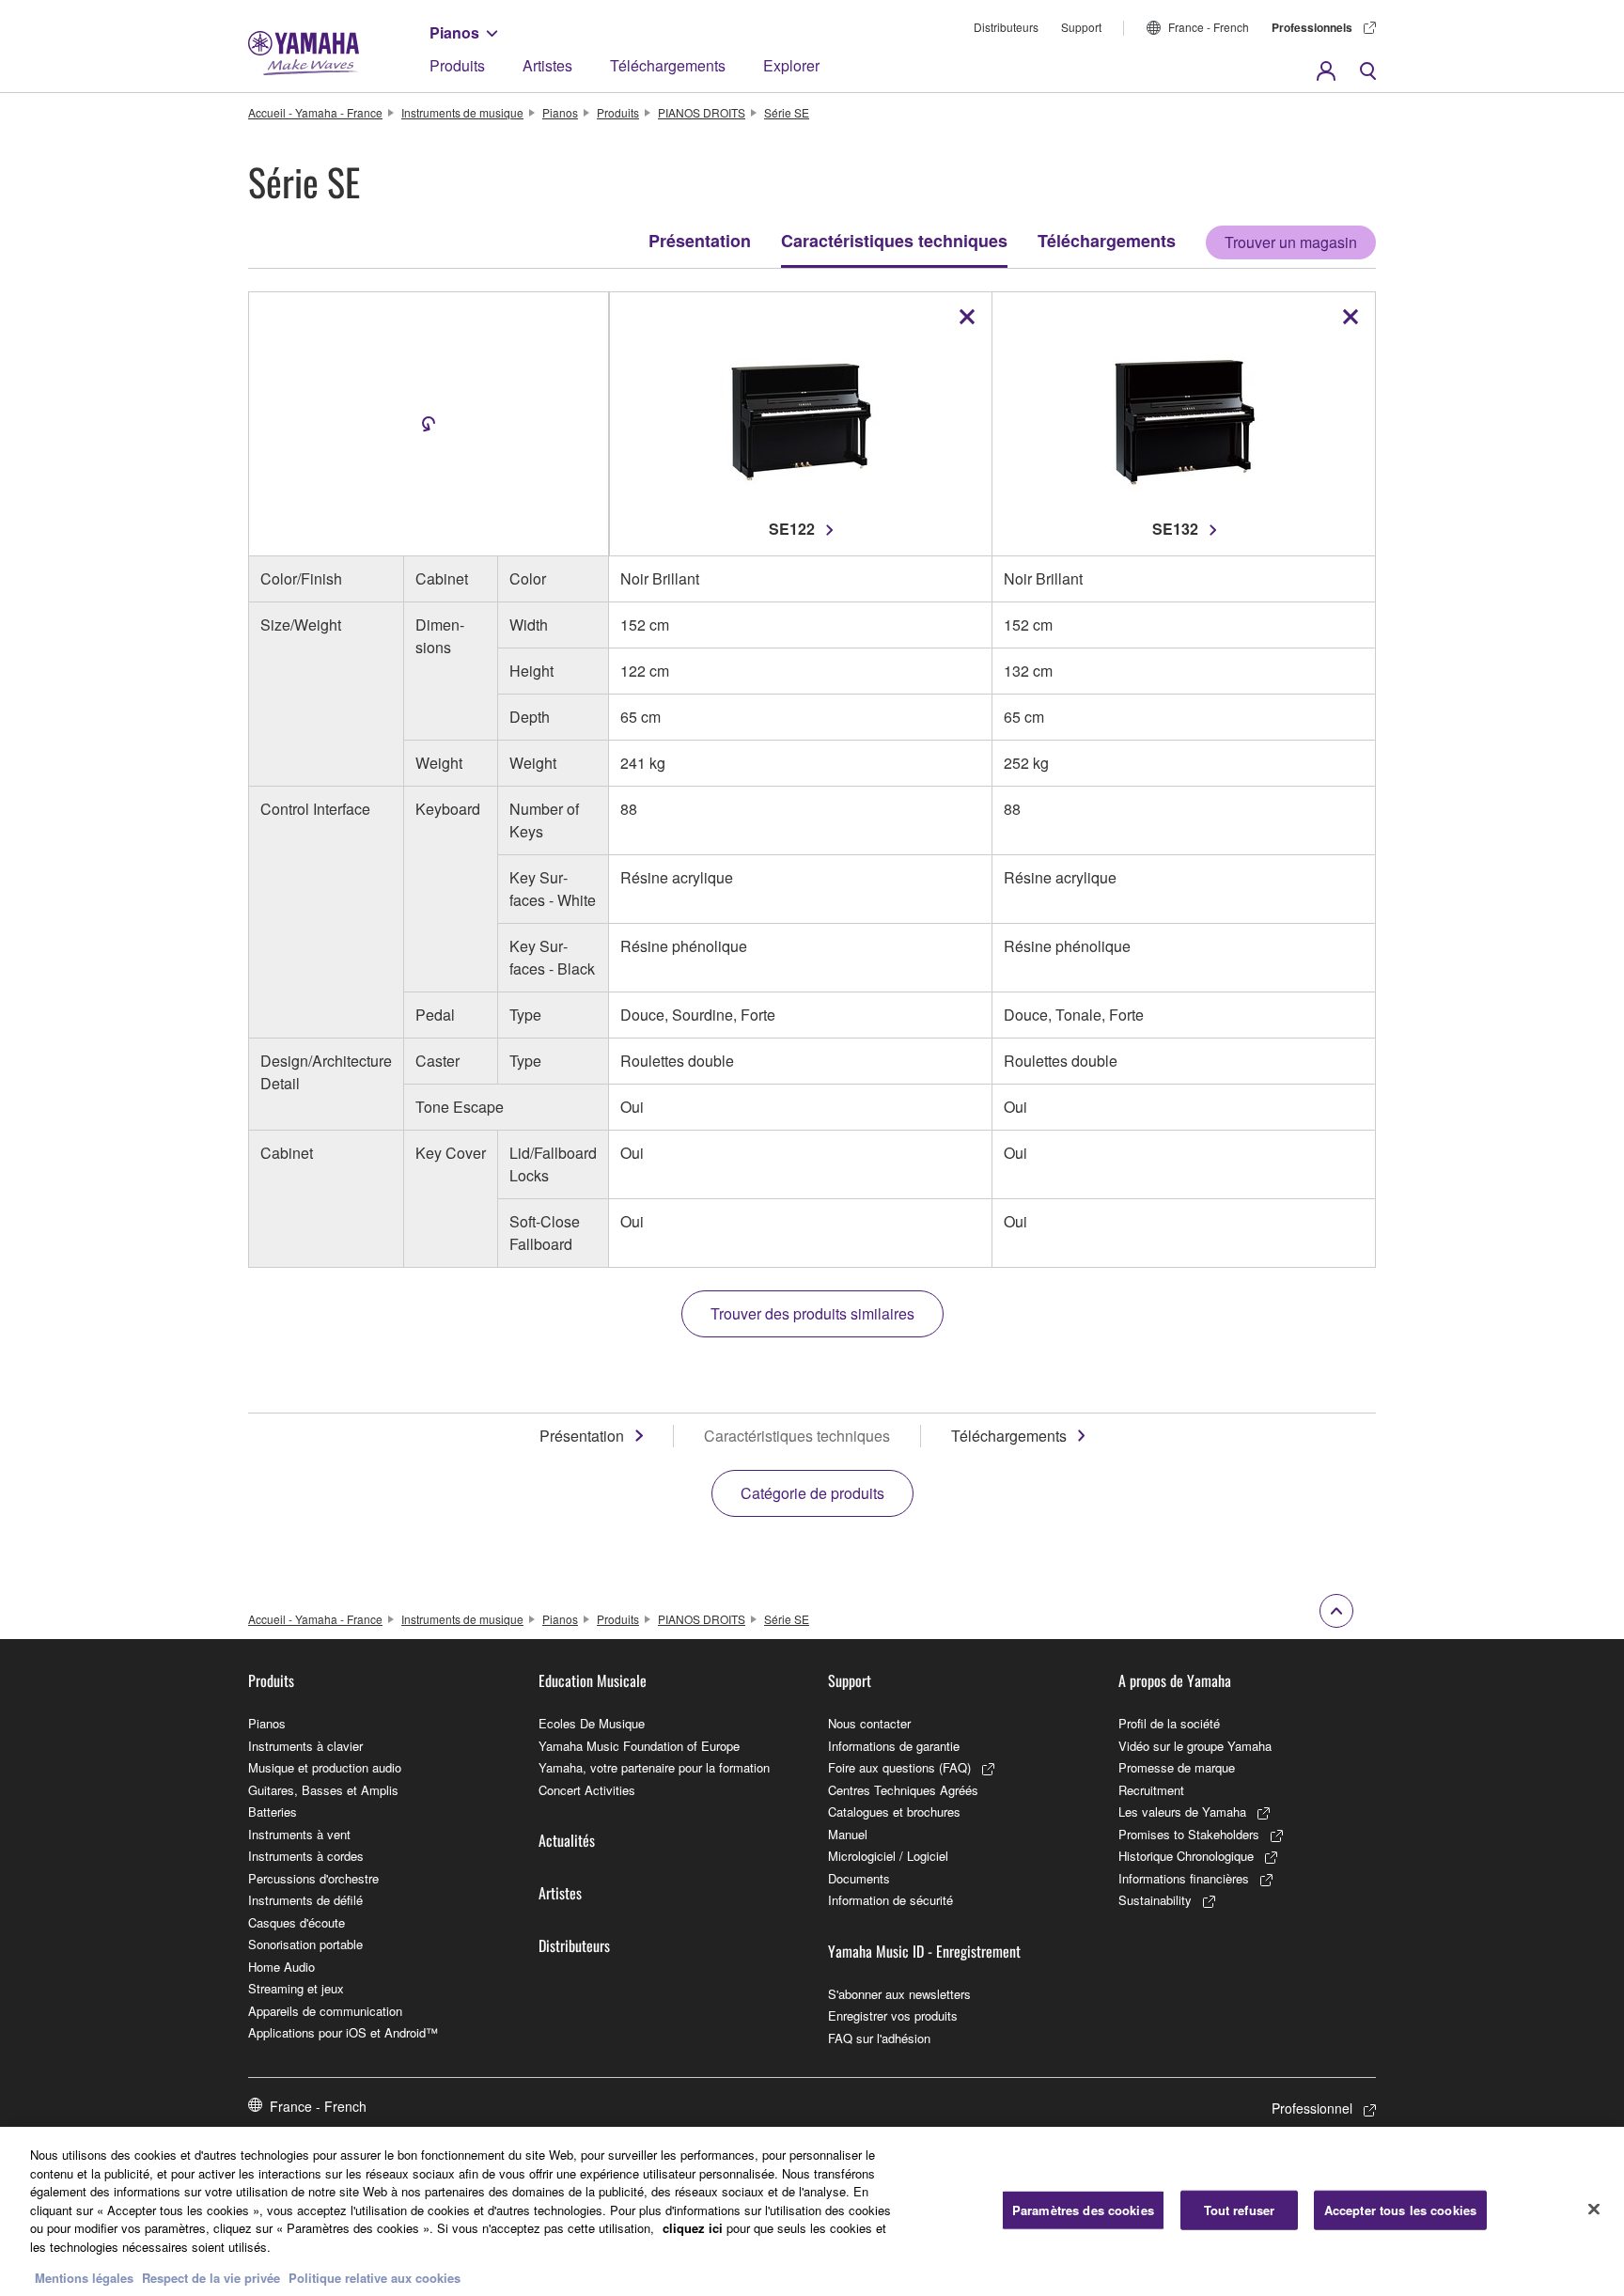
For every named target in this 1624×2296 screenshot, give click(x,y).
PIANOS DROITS (702, 112)
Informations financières (1184, 1878)
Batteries (273, 1812)
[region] (812, 2211)
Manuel (848, 1834)
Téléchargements (668, 65)
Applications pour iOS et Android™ (343, 2032)
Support (1081, 27)
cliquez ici (693, 2228)
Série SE (787, 112)
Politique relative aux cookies (375, 2277)
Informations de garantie (894, 1746)
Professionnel (1312, 2108)
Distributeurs (1006, 27)
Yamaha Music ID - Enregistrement (924, 1951)
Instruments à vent (299, 1834)
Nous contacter (869, 1723)
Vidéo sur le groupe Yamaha (1195, 1746)
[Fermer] (1594, 2210)
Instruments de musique (462, 112)
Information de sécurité (890, 1900)
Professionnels (1312, 27)
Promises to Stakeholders (1189, 1834)
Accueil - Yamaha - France (315, 112)
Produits (457, 65)
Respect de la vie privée (211, 2277)
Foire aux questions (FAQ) (899, 1767)
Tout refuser (1240, 2210)
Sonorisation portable (305, 1944)
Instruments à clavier (305, 1746)
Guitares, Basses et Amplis (323, 1790)
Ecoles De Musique (592, 1723)
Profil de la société (1169, 1723)
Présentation (700, 241)
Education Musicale (593, 1680)
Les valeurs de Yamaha (1182, 1812)
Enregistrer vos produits (893, 2015)
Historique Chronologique (1186, 1856)
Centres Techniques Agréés (903, 1790)
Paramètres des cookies (1083, 2210)
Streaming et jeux (296, 1988)
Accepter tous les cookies (1400, 2210)
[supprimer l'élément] (967, 317)
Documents (859, 1878)
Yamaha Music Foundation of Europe (639, 1746)
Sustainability (1155, 1900)
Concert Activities (587, 1790)
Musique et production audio (325, 1767)
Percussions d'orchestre (313, 1878)
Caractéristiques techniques (894, 241)
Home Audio (281, 1967)
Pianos (454, 32)
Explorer (791, 65)
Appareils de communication (325, 2011)
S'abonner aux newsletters (899, 1994)
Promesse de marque (1177, 1767)
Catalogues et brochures (894, 1812)
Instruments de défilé (305, 1900)
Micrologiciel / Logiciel (888, 1856)
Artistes (547, 65)
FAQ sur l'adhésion (879, 2038)
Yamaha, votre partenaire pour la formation (654, 1767)
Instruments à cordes (306, 1856)
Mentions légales (84, 2277)
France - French (1209, 27)
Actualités (567, 1840)
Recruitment (1151, 1790)
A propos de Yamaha (1175, 1680)
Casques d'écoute (297, 1922)
